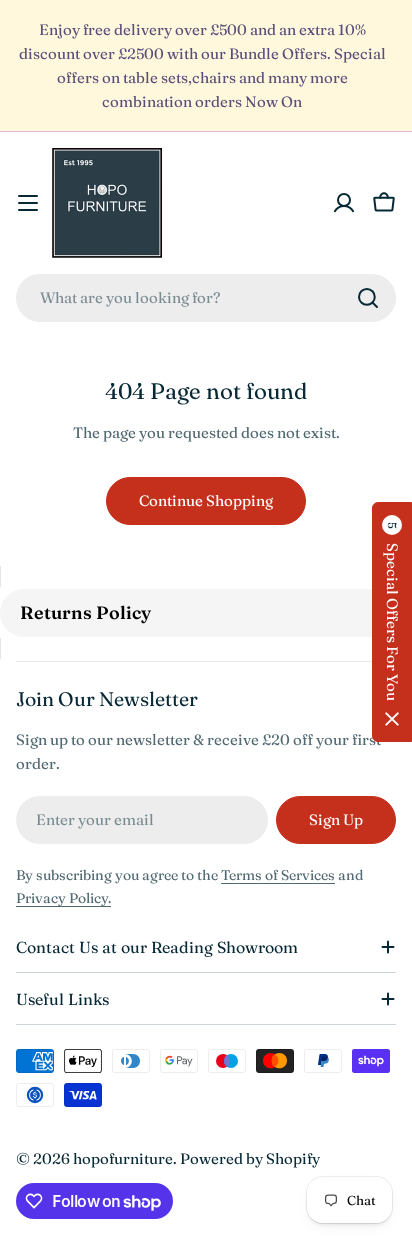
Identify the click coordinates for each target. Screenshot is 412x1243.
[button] (392, 622)
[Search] (368, 298)
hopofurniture (123, 1158)
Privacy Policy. (63, 898)
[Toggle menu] (28, 203)
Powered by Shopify (250, 1158)
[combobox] (206, 298)
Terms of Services (278, 875)
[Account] (344, 203)
